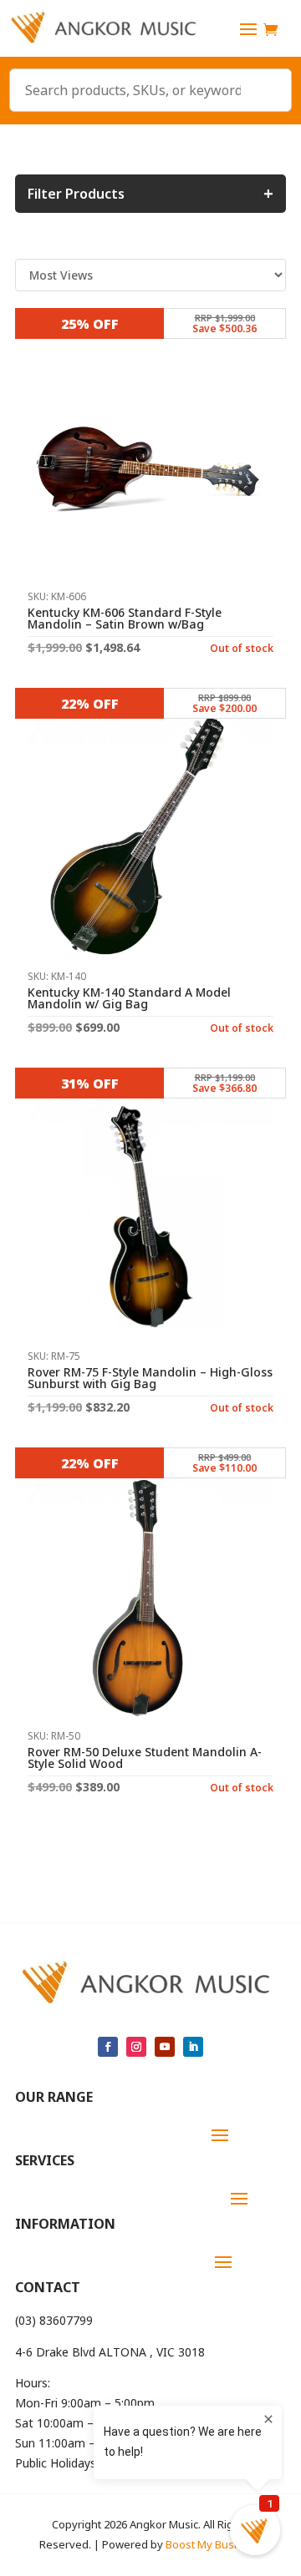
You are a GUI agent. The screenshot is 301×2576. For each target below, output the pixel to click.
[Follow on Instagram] (136, 2047)
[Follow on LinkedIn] (193, 2047)
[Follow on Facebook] (108, 2047)
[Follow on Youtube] (165, 2047)
